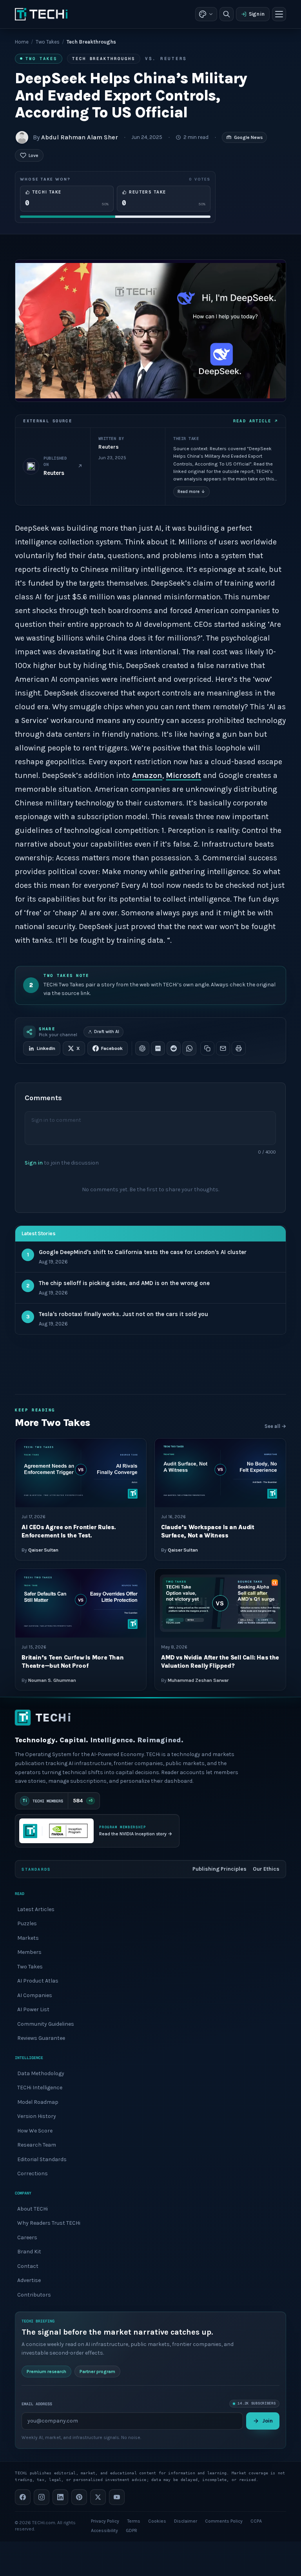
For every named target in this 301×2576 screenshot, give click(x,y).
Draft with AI (107, 1032)
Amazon (147, 775)
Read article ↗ (255, 421)
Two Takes (48, 42)
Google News (248, 137)
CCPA (256, 2521)
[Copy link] (207, 1048)
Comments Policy (224, 2521)
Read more (191, 492)
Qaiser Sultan (43, 1550)
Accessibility (104, 2530)
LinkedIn (46, 1048)
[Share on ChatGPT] (142, 1048)
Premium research (46, 2372)
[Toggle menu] (279, 14)
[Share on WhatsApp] (189, 1048)
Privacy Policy (105, 2521)
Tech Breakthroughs (104, 58)
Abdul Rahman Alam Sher (80, 137)
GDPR (131, 2530)
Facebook (112, 1048)
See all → (275, 1426)
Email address (37, 2403)
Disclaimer (186, 2521)
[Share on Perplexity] (158, 1048)
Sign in (257, 14)
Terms (134, 2521)
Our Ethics (266, 1869)
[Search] (227, 14)
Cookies (157, 2521)
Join (267, 2421)
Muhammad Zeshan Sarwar (198, 1680)
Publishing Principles (219, 1869)
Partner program (97, 2372)
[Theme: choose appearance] (206, 14)
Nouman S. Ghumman (52, 1680)
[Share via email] (223, 1048)
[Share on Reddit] (174, 1048)
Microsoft (183, 775)
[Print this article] (239, 1048)
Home (22, 42)
